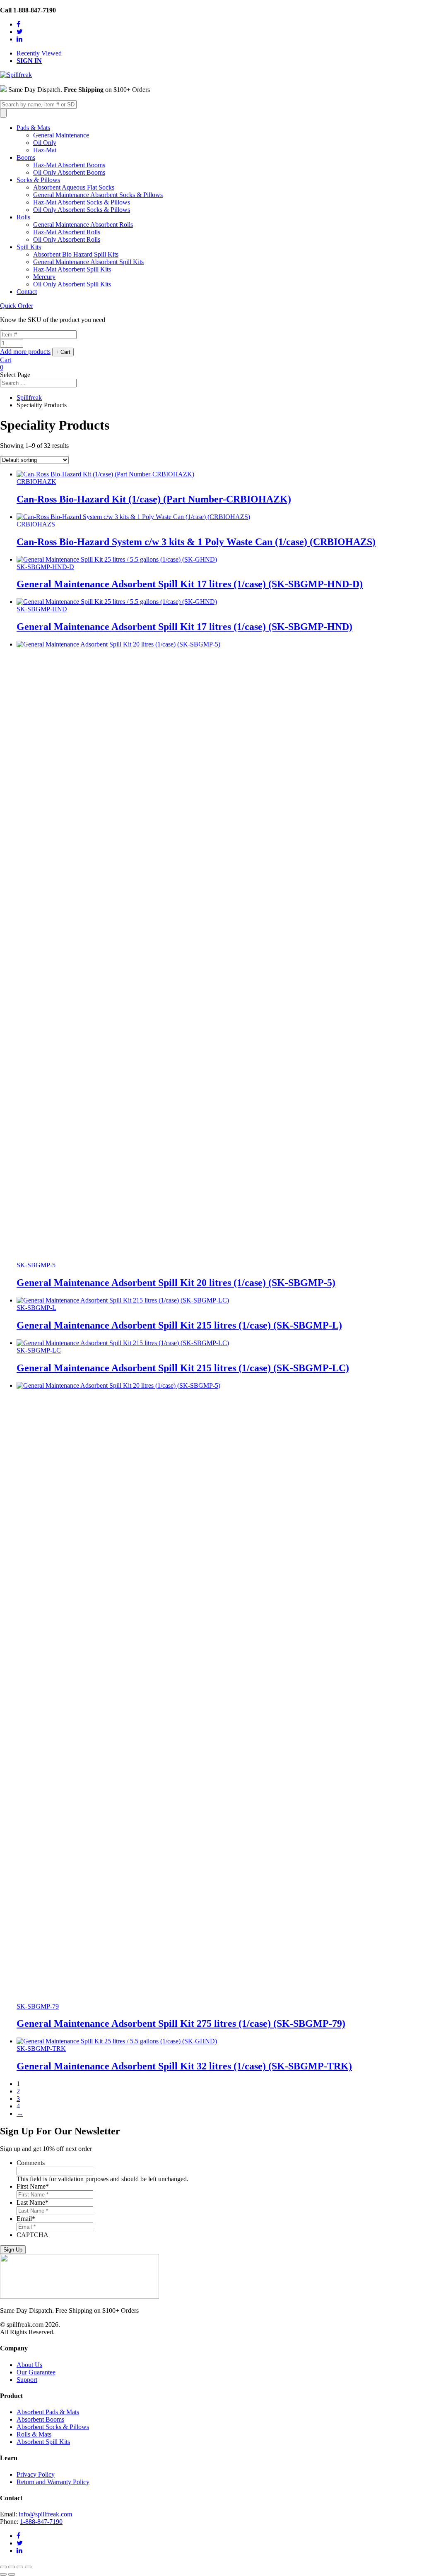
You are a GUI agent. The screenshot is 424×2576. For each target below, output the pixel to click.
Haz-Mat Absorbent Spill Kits (72, 269)
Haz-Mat (45, 150)
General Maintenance (61, 135)
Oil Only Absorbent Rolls (67, 239)
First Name (33, 2186)
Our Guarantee (36, 2372)
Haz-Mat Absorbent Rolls (67, 232)
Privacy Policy (36, 2474)
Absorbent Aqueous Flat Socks (74, 187)
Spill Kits (29, 247)
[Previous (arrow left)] (3, 2574)
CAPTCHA (33, 2235)
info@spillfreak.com (45, 2514)
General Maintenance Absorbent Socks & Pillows (98, 195)
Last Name (33, 2202)
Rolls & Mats (34, 2434)
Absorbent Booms (40, 2419)
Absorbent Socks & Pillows (53, 2427)
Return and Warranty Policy (53, 2482)
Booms (26, 157)
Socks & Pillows (38, 180)
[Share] (12, 2567)
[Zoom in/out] (28, 2567)
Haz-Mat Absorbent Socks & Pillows (82, 202)
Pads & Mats (33, 128)
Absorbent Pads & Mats (48, 2412)
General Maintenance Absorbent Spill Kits (88, 262)
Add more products (25, 352)
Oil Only (45, 143)
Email (26, 2219)
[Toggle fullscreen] (20, 2567)
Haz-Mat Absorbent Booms (69, 165)
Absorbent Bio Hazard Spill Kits (76, 254)
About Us (29, 2365)
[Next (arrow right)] (12, 2574)
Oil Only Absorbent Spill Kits (72, 284)
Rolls (23, 217)
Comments (31, 2163)
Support (27, 2380)
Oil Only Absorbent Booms (69, 172)
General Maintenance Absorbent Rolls (83, 225)
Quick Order (17, 306)
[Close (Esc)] (3, 2567)
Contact (27, 292)
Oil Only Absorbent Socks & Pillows (82, 210)
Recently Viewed (39, 53)
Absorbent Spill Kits (43, 2442)
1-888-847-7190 (41, 2522)
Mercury (44, 277)
